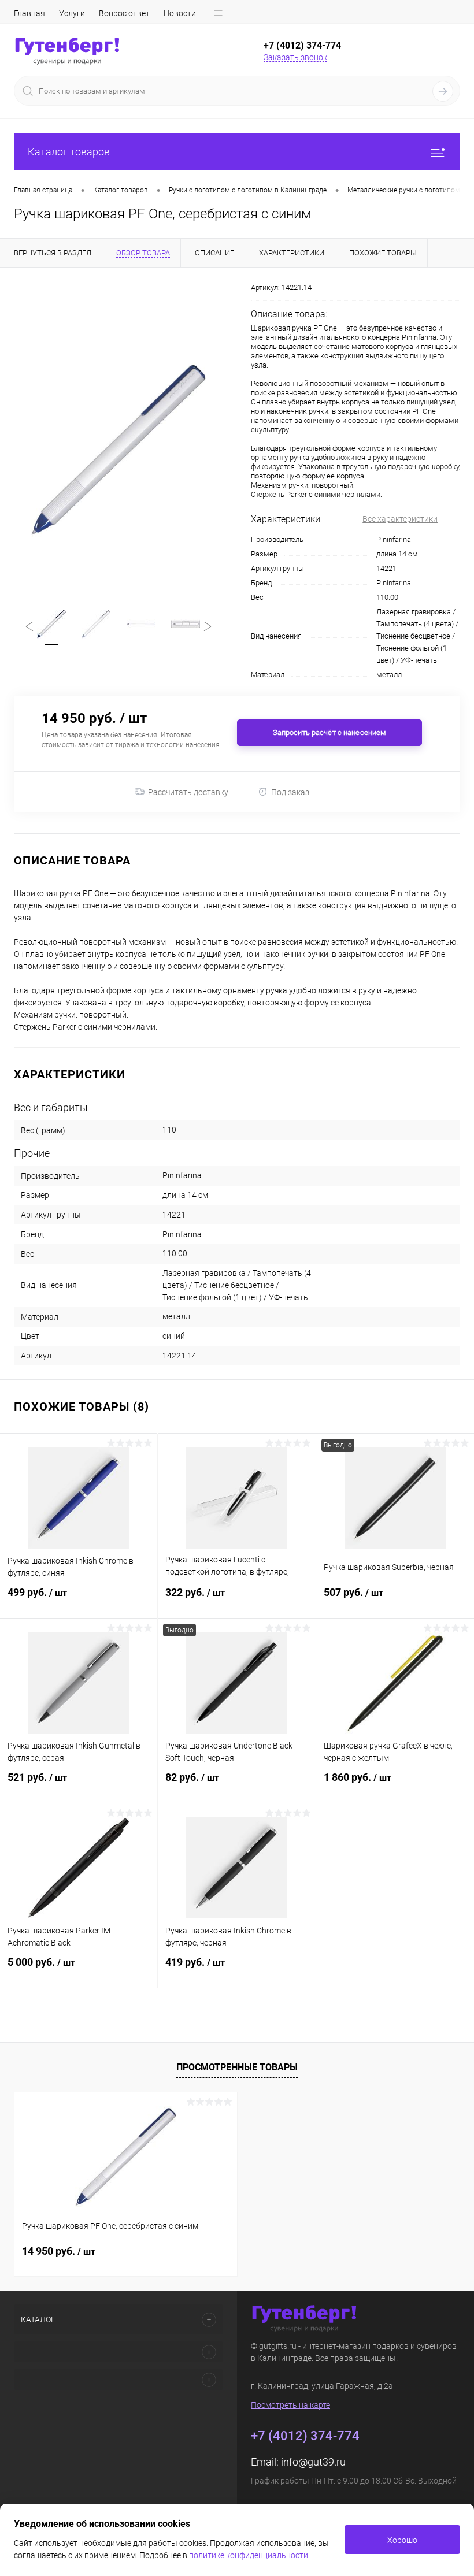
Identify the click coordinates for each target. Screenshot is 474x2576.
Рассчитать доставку (188, 792)
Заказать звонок (295, 57)
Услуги (72, 13)
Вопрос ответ (124, 13)
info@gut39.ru (313, 2462)
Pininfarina (394, 539)
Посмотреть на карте (290, 2405)
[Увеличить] (118, 450)
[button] (219, 13)
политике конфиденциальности (249, 2555)
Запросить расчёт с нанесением (330, 732)
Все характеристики (400, 519)
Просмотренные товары (237, 2067)
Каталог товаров (69, 152)
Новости (180, 13)
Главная (29, 13)
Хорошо (402, 2540)
